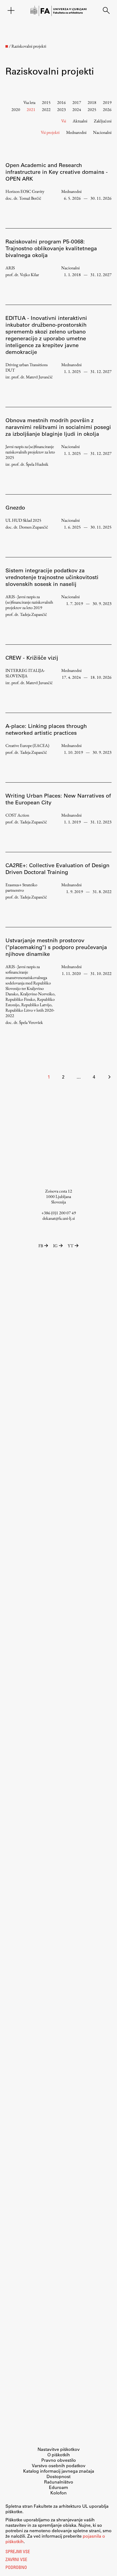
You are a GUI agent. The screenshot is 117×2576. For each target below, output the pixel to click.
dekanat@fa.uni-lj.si (59, 1218)
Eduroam (59, 2487)
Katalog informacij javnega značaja (59, 2471)
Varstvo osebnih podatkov (59, 2465)
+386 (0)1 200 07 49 (59, 1213)
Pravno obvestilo (59, 2460)
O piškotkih (59, 2455)
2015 (46, 102)
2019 (107, 102)
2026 (107, 109)
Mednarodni (76, 132)
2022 (46, 109)
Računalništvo (59, 2482)
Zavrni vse (16, 2560)
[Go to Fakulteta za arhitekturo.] (7, 46)
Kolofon (59, 2493)
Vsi (64, 121)
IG (55, 1246)
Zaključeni (103, 121)
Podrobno (16, 2568)
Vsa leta (29, 102)
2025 (92, 109)
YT (71, 1246)
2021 (31, 109)
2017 (77, 102)
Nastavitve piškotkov (59, 2449)
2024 (77, 109)
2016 (61, 102)
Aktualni (80, 121)
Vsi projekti (50, 132)
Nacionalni (102, 132)
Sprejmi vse (18, 2552)
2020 (16, 109)
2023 (61, 109)
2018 (92, 102)
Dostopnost (59, 2476)
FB (41, 1246)
